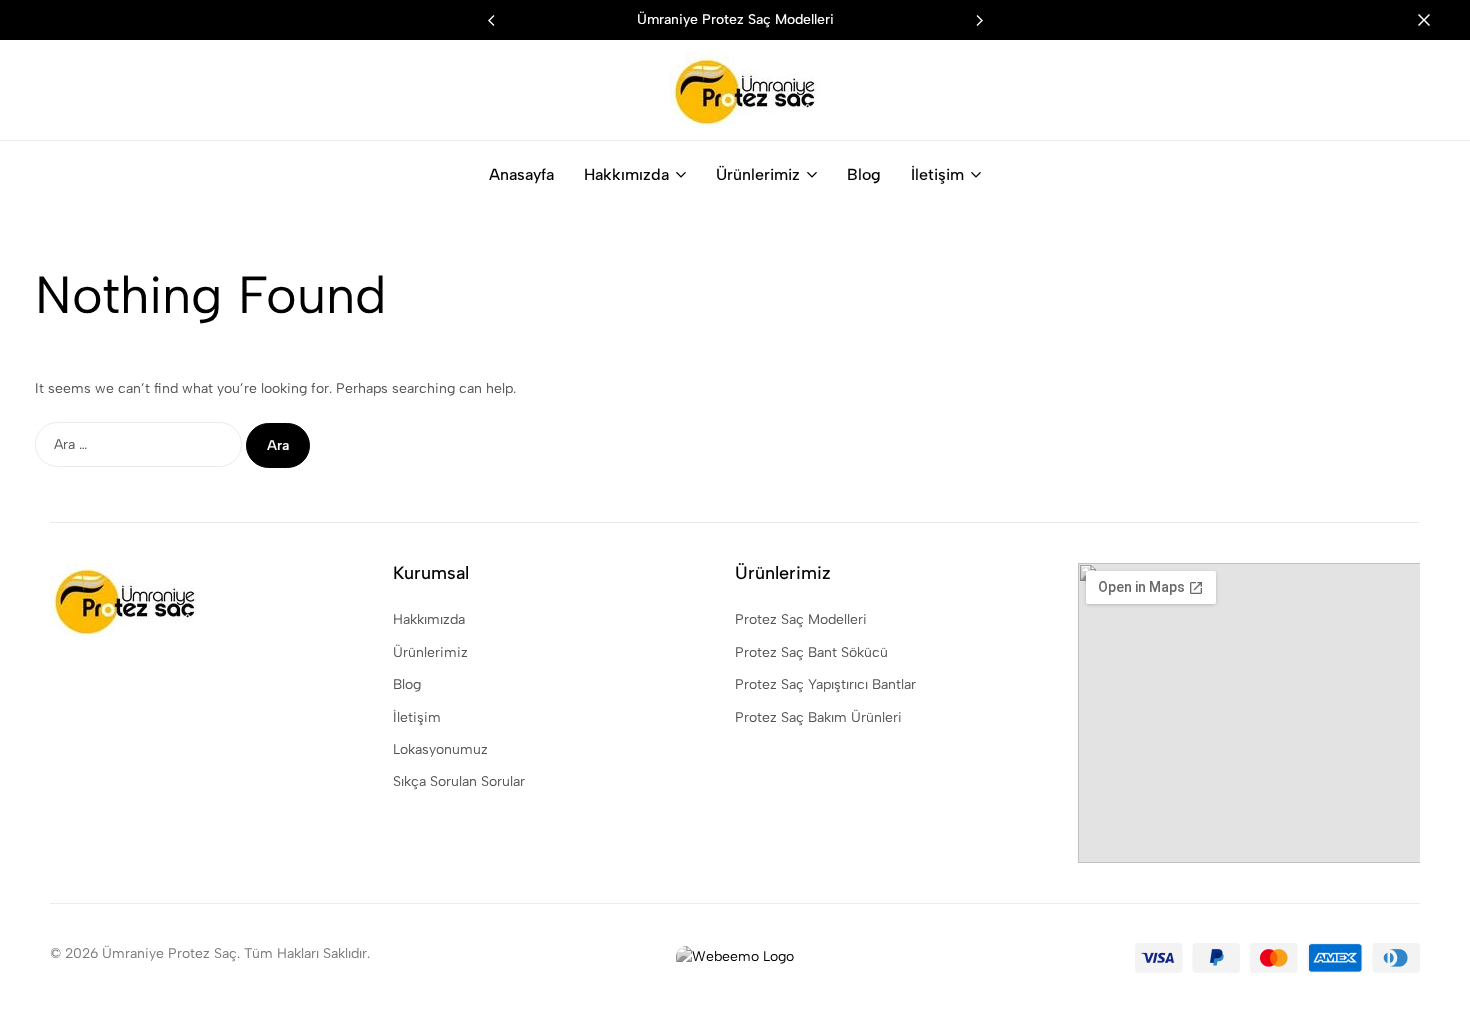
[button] (979, 20)
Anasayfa (521, 174)
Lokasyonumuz (440, 749)
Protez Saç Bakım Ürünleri (818, 717)
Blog (864, 174)
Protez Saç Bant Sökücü (811, 652)
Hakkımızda (626, 174)
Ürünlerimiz (758, 174)
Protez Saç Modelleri (801, 619)
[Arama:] (140, 444)
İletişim (937, 174)
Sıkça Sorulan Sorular (459, 781)
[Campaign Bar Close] (1434, 20)
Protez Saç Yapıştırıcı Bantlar (825, 684)
